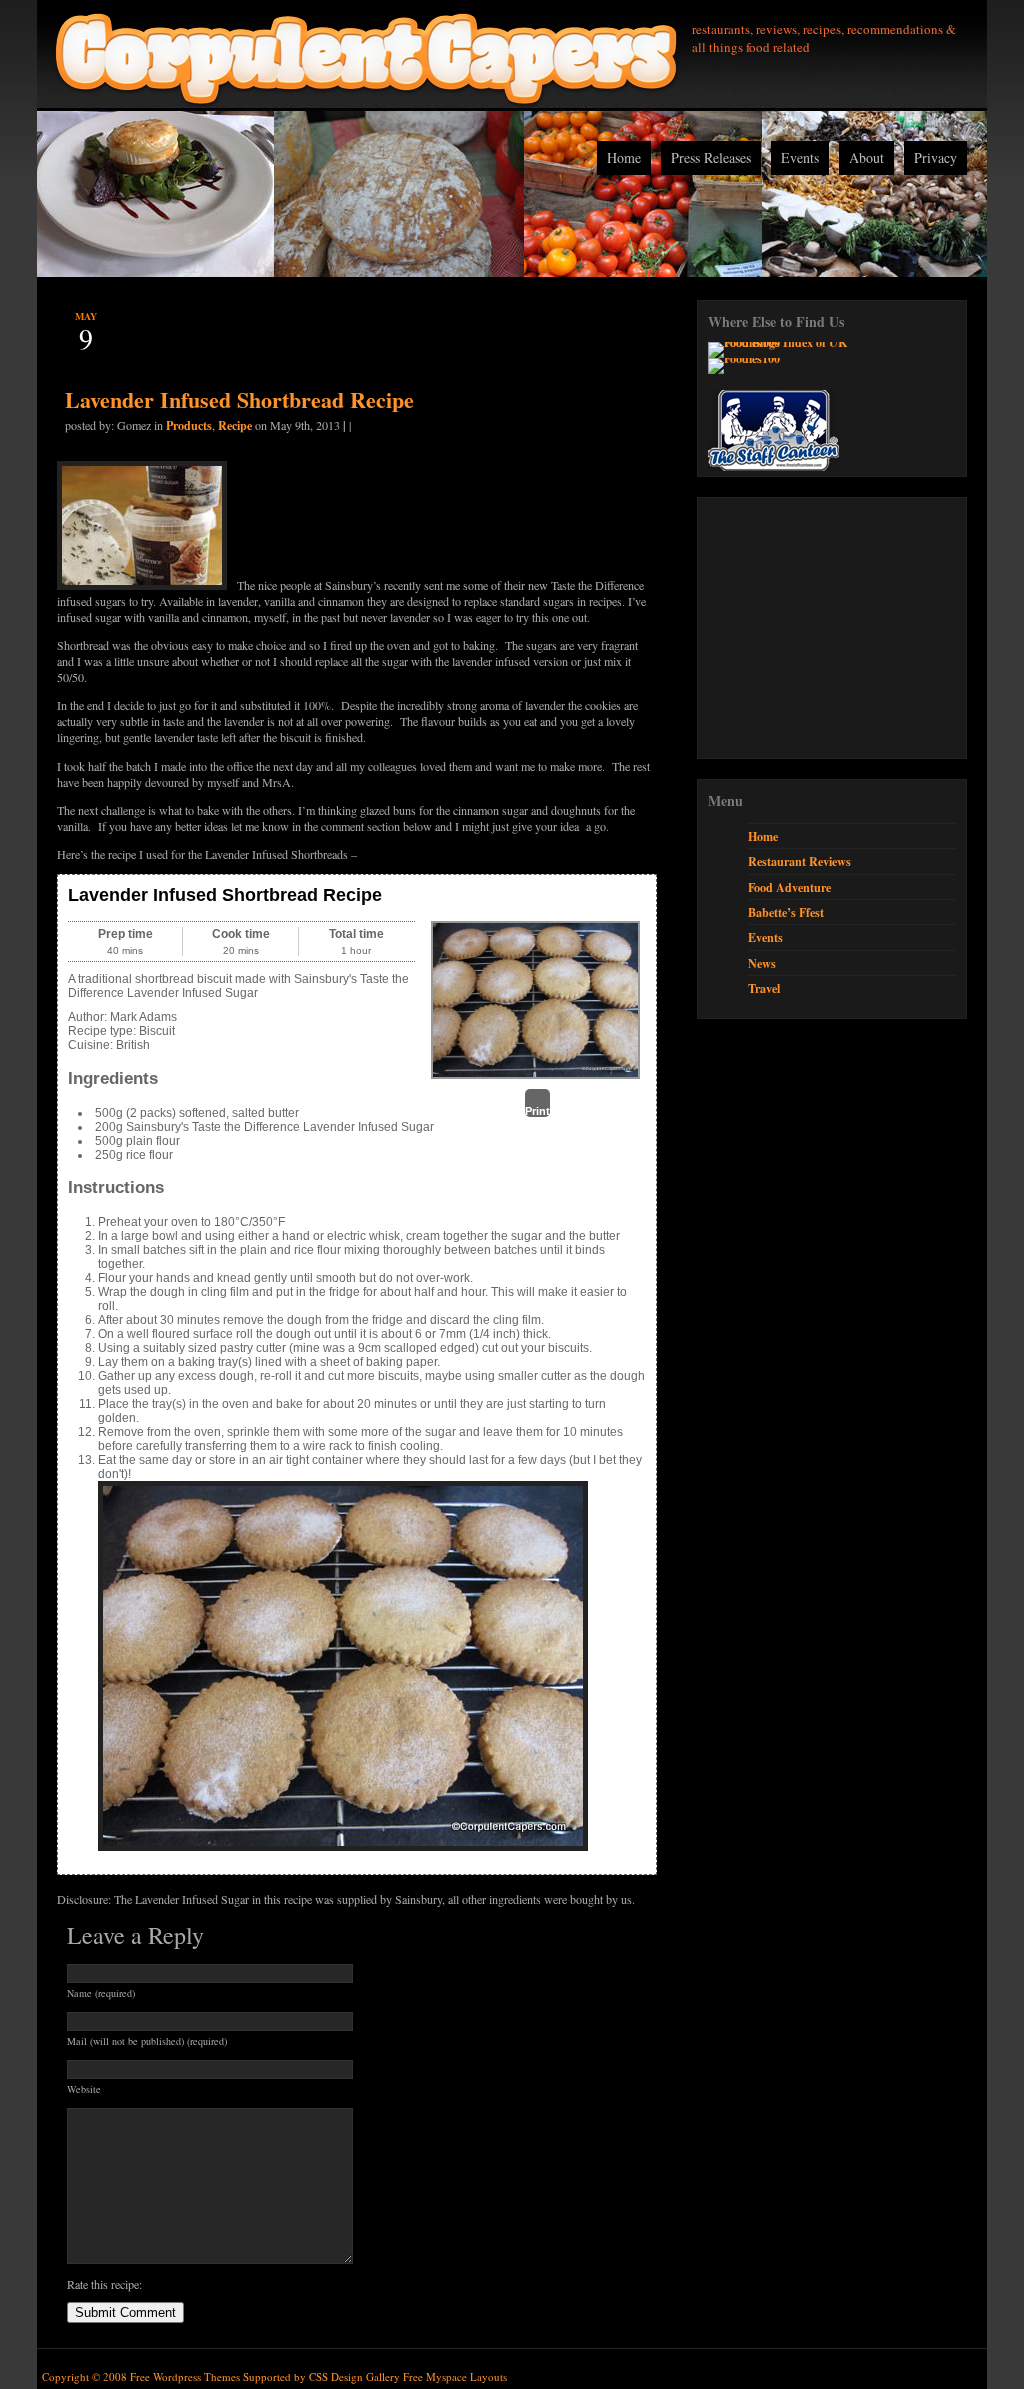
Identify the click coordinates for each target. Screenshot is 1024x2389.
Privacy (935, 157)
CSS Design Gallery (354, 2376)
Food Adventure (789, 887)
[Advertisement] (858, 628)
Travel (764, 988)
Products (189, 425)
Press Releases (711, 157)
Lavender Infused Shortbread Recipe (239, 399)
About (866, 157)
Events (800, 157)
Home (624, 157)
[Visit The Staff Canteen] (773, 466)
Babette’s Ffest (786, 912)
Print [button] (537, 1111)
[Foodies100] (744, 358)
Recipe (235, 425)
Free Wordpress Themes (185, 2376)
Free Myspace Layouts (455, 2376)
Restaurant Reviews (799, 861)
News (762, 963)
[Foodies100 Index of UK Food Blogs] (790, 342)
